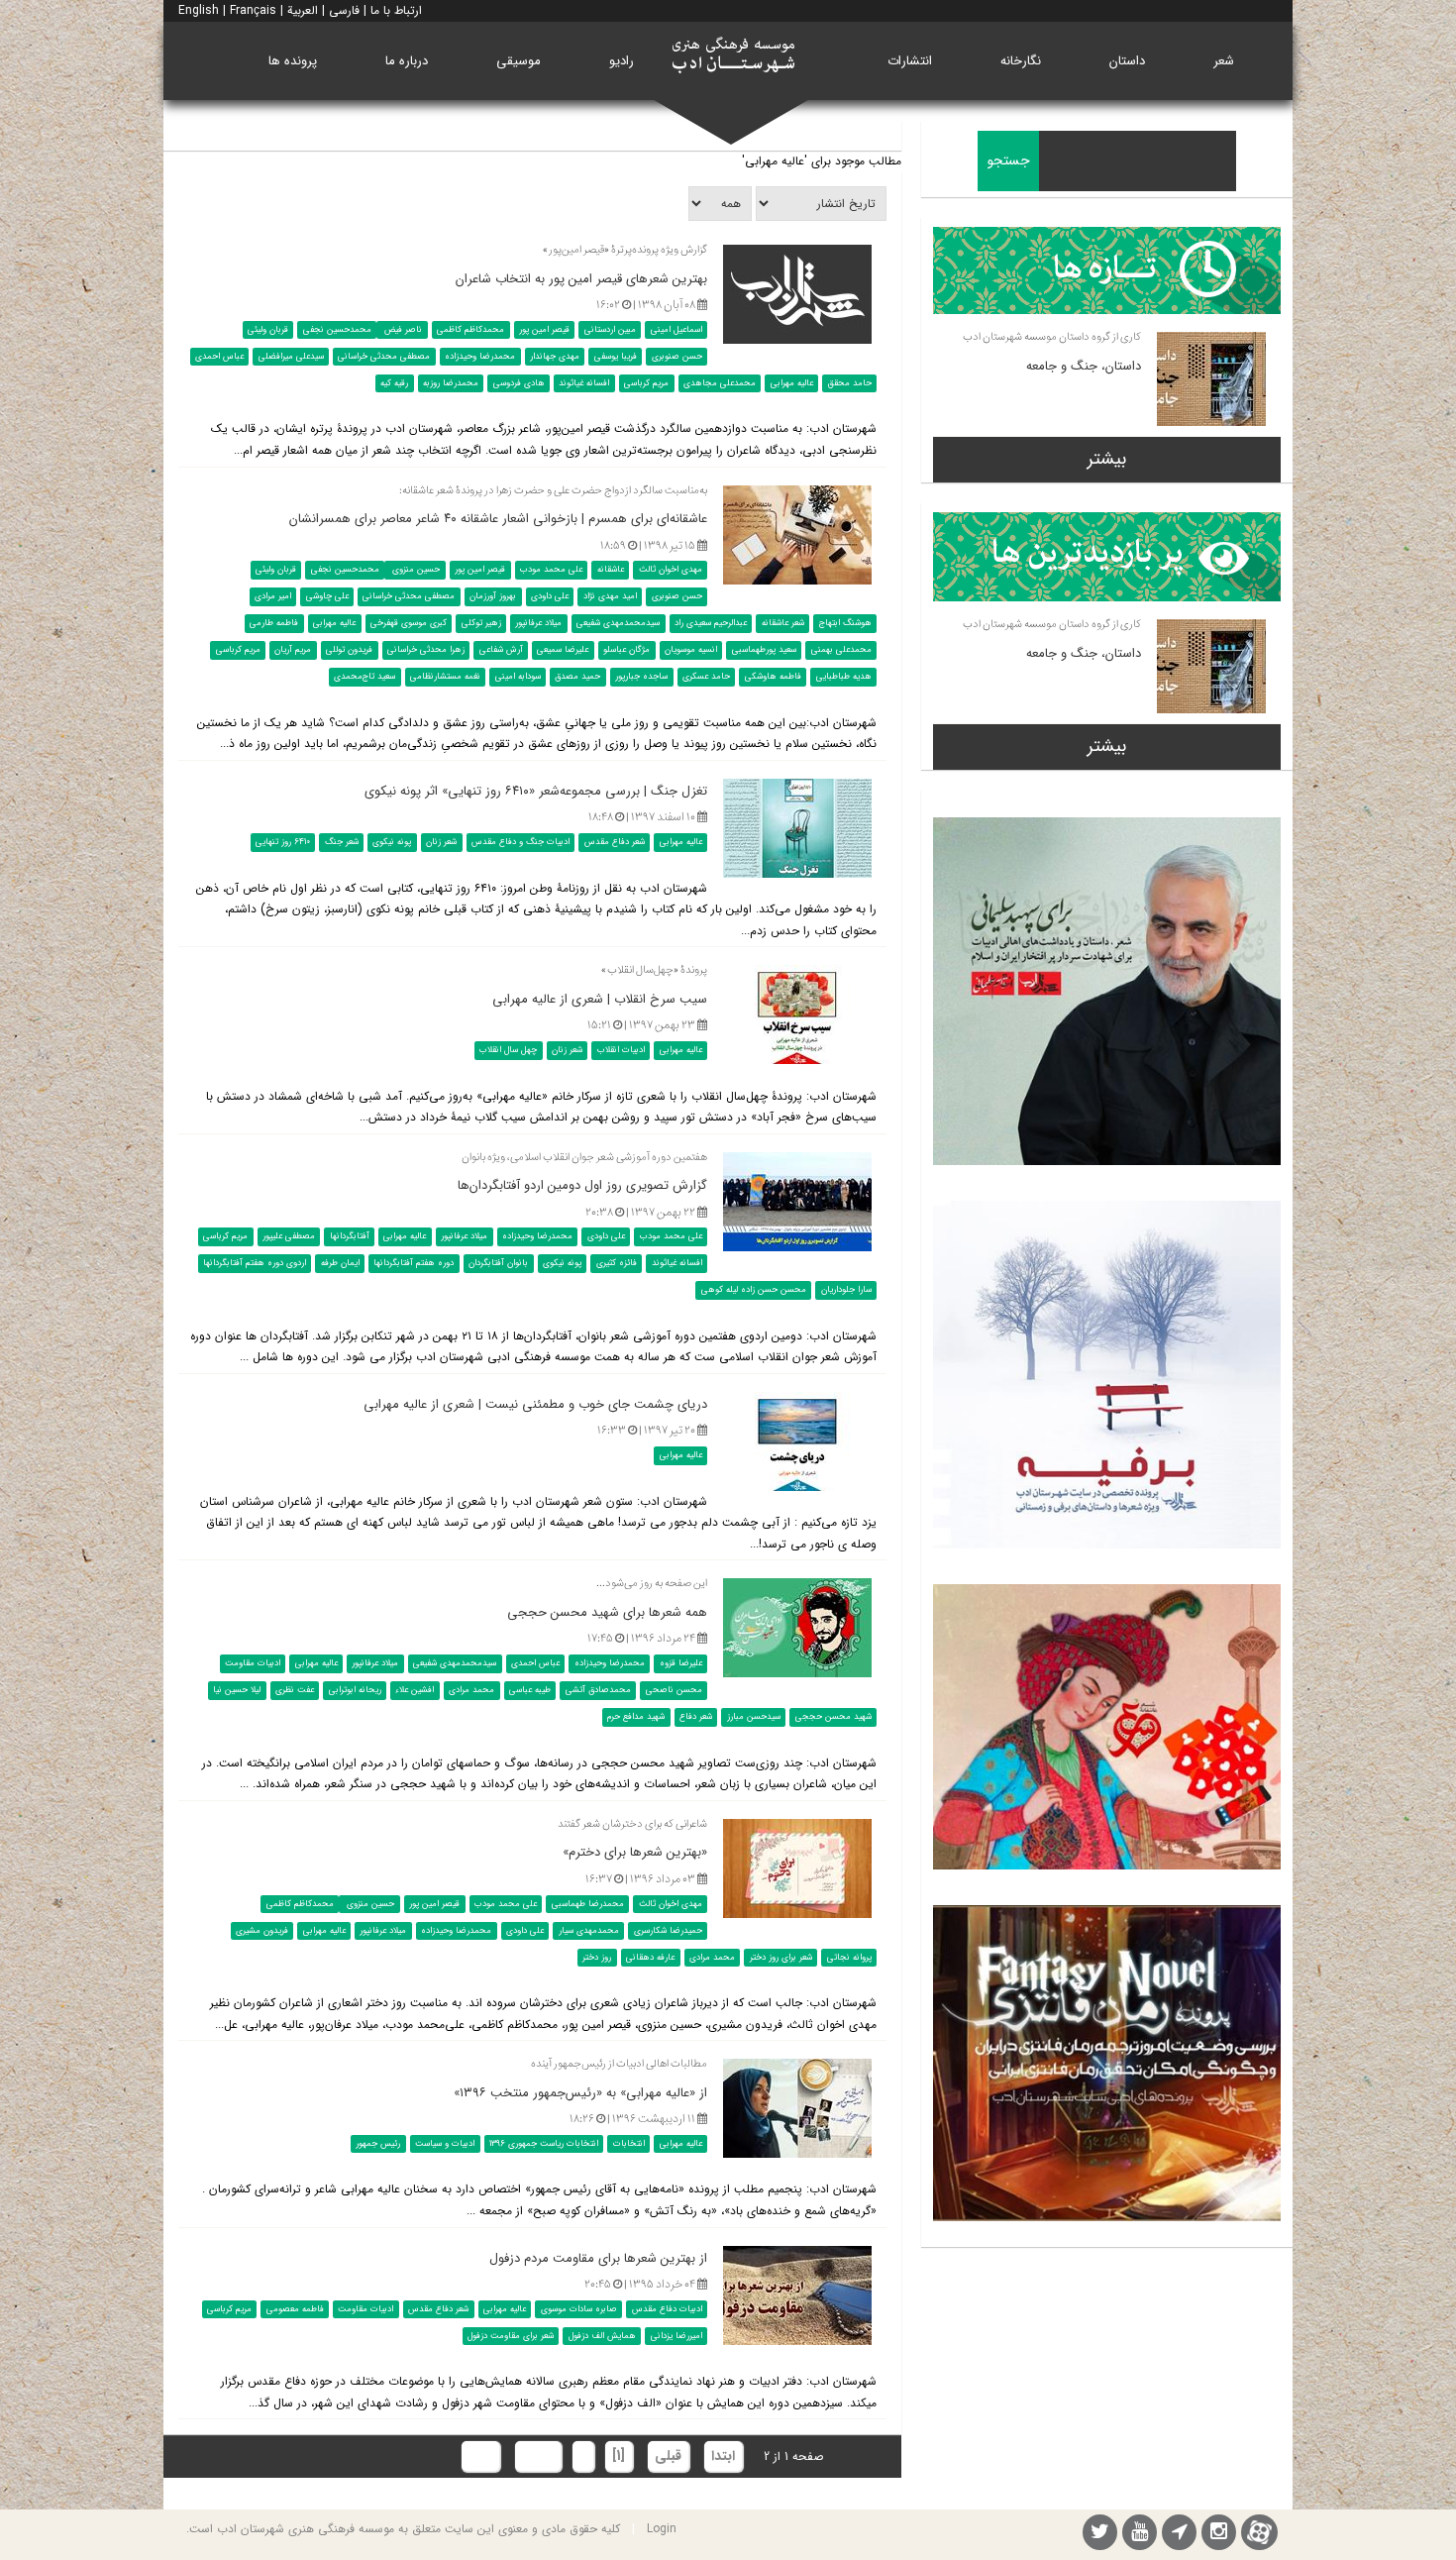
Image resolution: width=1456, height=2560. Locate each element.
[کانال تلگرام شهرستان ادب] (1179, 2535)
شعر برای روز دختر (781, 1957)
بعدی (538, 2456)
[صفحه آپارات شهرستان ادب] (1259, 2532)
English (199, 10)
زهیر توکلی (481, 623)
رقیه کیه (394, 383)
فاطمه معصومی (295, 2309)
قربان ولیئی (268, 330)
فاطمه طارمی (274, 623)
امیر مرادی (273, 596)
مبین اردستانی (610, 330)
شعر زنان (441, 842)
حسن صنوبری (677, 357)
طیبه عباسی (530, 1690)
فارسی (344, 10)
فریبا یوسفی (616, 357)
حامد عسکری (706, 677)
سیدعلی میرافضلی (291, 357)
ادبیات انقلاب (621, 1050)
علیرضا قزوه (681, 1663)
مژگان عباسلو (626, 650)
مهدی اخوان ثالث (671, 570)
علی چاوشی (327, 596)
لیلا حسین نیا (237, 1690)
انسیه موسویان (691, 650)
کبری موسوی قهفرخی (409, 623)
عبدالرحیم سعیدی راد (711, 623)
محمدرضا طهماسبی (588, 1903)
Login (662, 2529)
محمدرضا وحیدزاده (480, 357)
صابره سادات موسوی (579, 2309)
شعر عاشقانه (783, 623)
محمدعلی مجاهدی (720, 383)
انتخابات (629, 2144)
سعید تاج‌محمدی (364, 677)
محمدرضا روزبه (451, 383)
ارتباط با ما (396, 10)
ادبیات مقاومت (253, 1663)
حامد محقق (850, 383)
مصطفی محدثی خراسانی (384, 357)
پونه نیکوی (392, 842)
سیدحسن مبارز (754, 1717)
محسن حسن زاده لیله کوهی (754, 1290)
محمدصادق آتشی (598, 1690)
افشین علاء (415, 1690)
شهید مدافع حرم (636, 1717)
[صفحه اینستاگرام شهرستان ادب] (1219, 2535)
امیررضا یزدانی (676, 2336)
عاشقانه (611, 570)
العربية (303, 10)
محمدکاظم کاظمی (470, 330)
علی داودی (550, 596)
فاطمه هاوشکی (773, 677)
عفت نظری (295, 1690)
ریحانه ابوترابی (355, 1690)
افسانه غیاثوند (584, 383)
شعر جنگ (342, 842)
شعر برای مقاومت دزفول (511, 2336)
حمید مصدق (577, 677)
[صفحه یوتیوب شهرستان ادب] (1140, 2535)
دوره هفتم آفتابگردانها (414, 1263)
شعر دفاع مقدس (615, 842)
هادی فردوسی (519, 383)
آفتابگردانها (350, 1236)
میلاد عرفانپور (538, 623)
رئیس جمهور (378, 2144)
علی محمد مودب (551, 570)
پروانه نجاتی (849, 1957)
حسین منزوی (415, 570)
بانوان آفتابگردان (498, 1263)
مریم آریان (293, 650)
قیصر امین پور (544, 330)
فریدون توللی (349, 650)
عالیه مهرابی (792, 383)
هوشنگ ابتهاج (845, 623)
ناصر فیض (402, 330)
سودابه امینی (518, 677)
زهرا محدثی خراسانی (426, 650)
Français (253, 10)
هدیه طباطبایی (844, 677)
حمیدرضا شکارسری (668, 1930)
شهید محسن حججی (833, 1717)
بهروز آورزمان (493, 596)
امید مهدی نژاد (610, 596)
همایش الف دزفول (602, 2336)
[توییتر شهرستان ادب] (1100, 2535)
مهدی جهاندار (555, 357)
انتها (480, 2456)
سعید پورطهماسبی (764, 650)
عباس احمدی (219, 357)
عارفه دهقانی (650, 1957)
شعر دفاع (696, 1717)
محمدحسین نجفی (337, 330)
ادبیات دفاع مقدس (667, 2309)
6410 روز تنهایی (283, 842)
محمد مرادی (471, 1690)
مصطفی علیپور (289, 1236)
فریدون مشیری (262, 1930)
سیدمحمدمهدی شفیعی (618, 623)
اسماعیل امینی (676, 330)
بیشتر (1107, 459)
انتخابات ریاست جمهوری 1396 (544, 2144)
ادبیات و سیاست (445, 2144)
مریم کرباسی (646, 383)
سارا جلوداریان (846, 1290)
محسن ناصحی (674, 1690)
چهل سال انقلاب (508, 1050)
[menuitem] (1224, 61)
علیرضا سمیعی (563, 650)
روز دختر (597, 1957)
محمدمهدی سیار (589, 1930)
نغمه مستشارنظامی (445, 677)
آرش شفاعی (501, 650)
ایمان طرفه (340, 1263)
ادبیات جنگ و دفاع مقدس (520, 842)
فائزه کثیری (617, 1263)
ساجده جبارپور (641, 677)
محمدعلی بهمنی (841, 650)
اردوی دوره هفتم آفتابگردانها (255, 1263)
